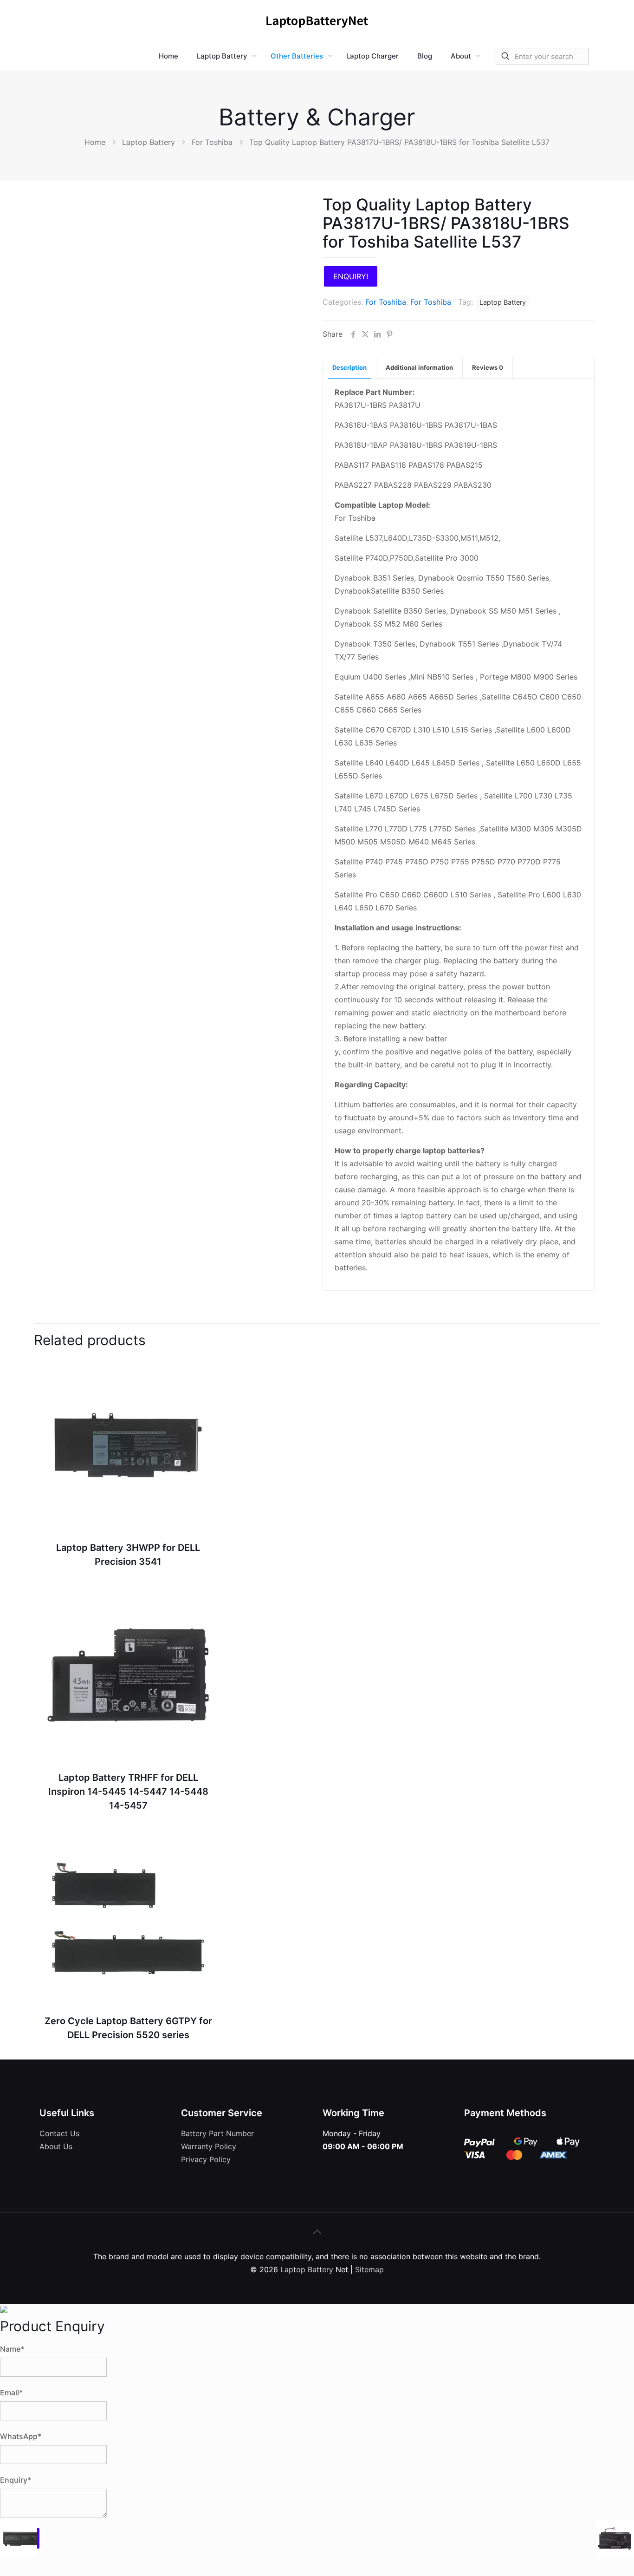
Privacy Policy (206, 2159)
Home (95, 142)
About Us (56, 2146)
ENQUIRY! (351, 276)
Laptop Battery (149, 142)
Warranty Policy (209, 2146)
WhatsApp (21, 2436)
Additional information (419, 367)
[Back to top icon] (317, 2232)
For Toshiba (212, 142)
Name (12, 2349)
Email (11, 2393)
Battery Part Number (217, 2133)
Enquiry (16, 2480)
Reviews (488, 367)
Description (349, 367)
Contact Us (59, 2133)
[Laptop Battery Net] (317, 21)
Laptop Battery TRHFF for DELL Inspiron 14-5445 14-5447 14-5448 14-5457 (128, 1791)
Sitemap (369, 2269)
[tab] (350, 368)
